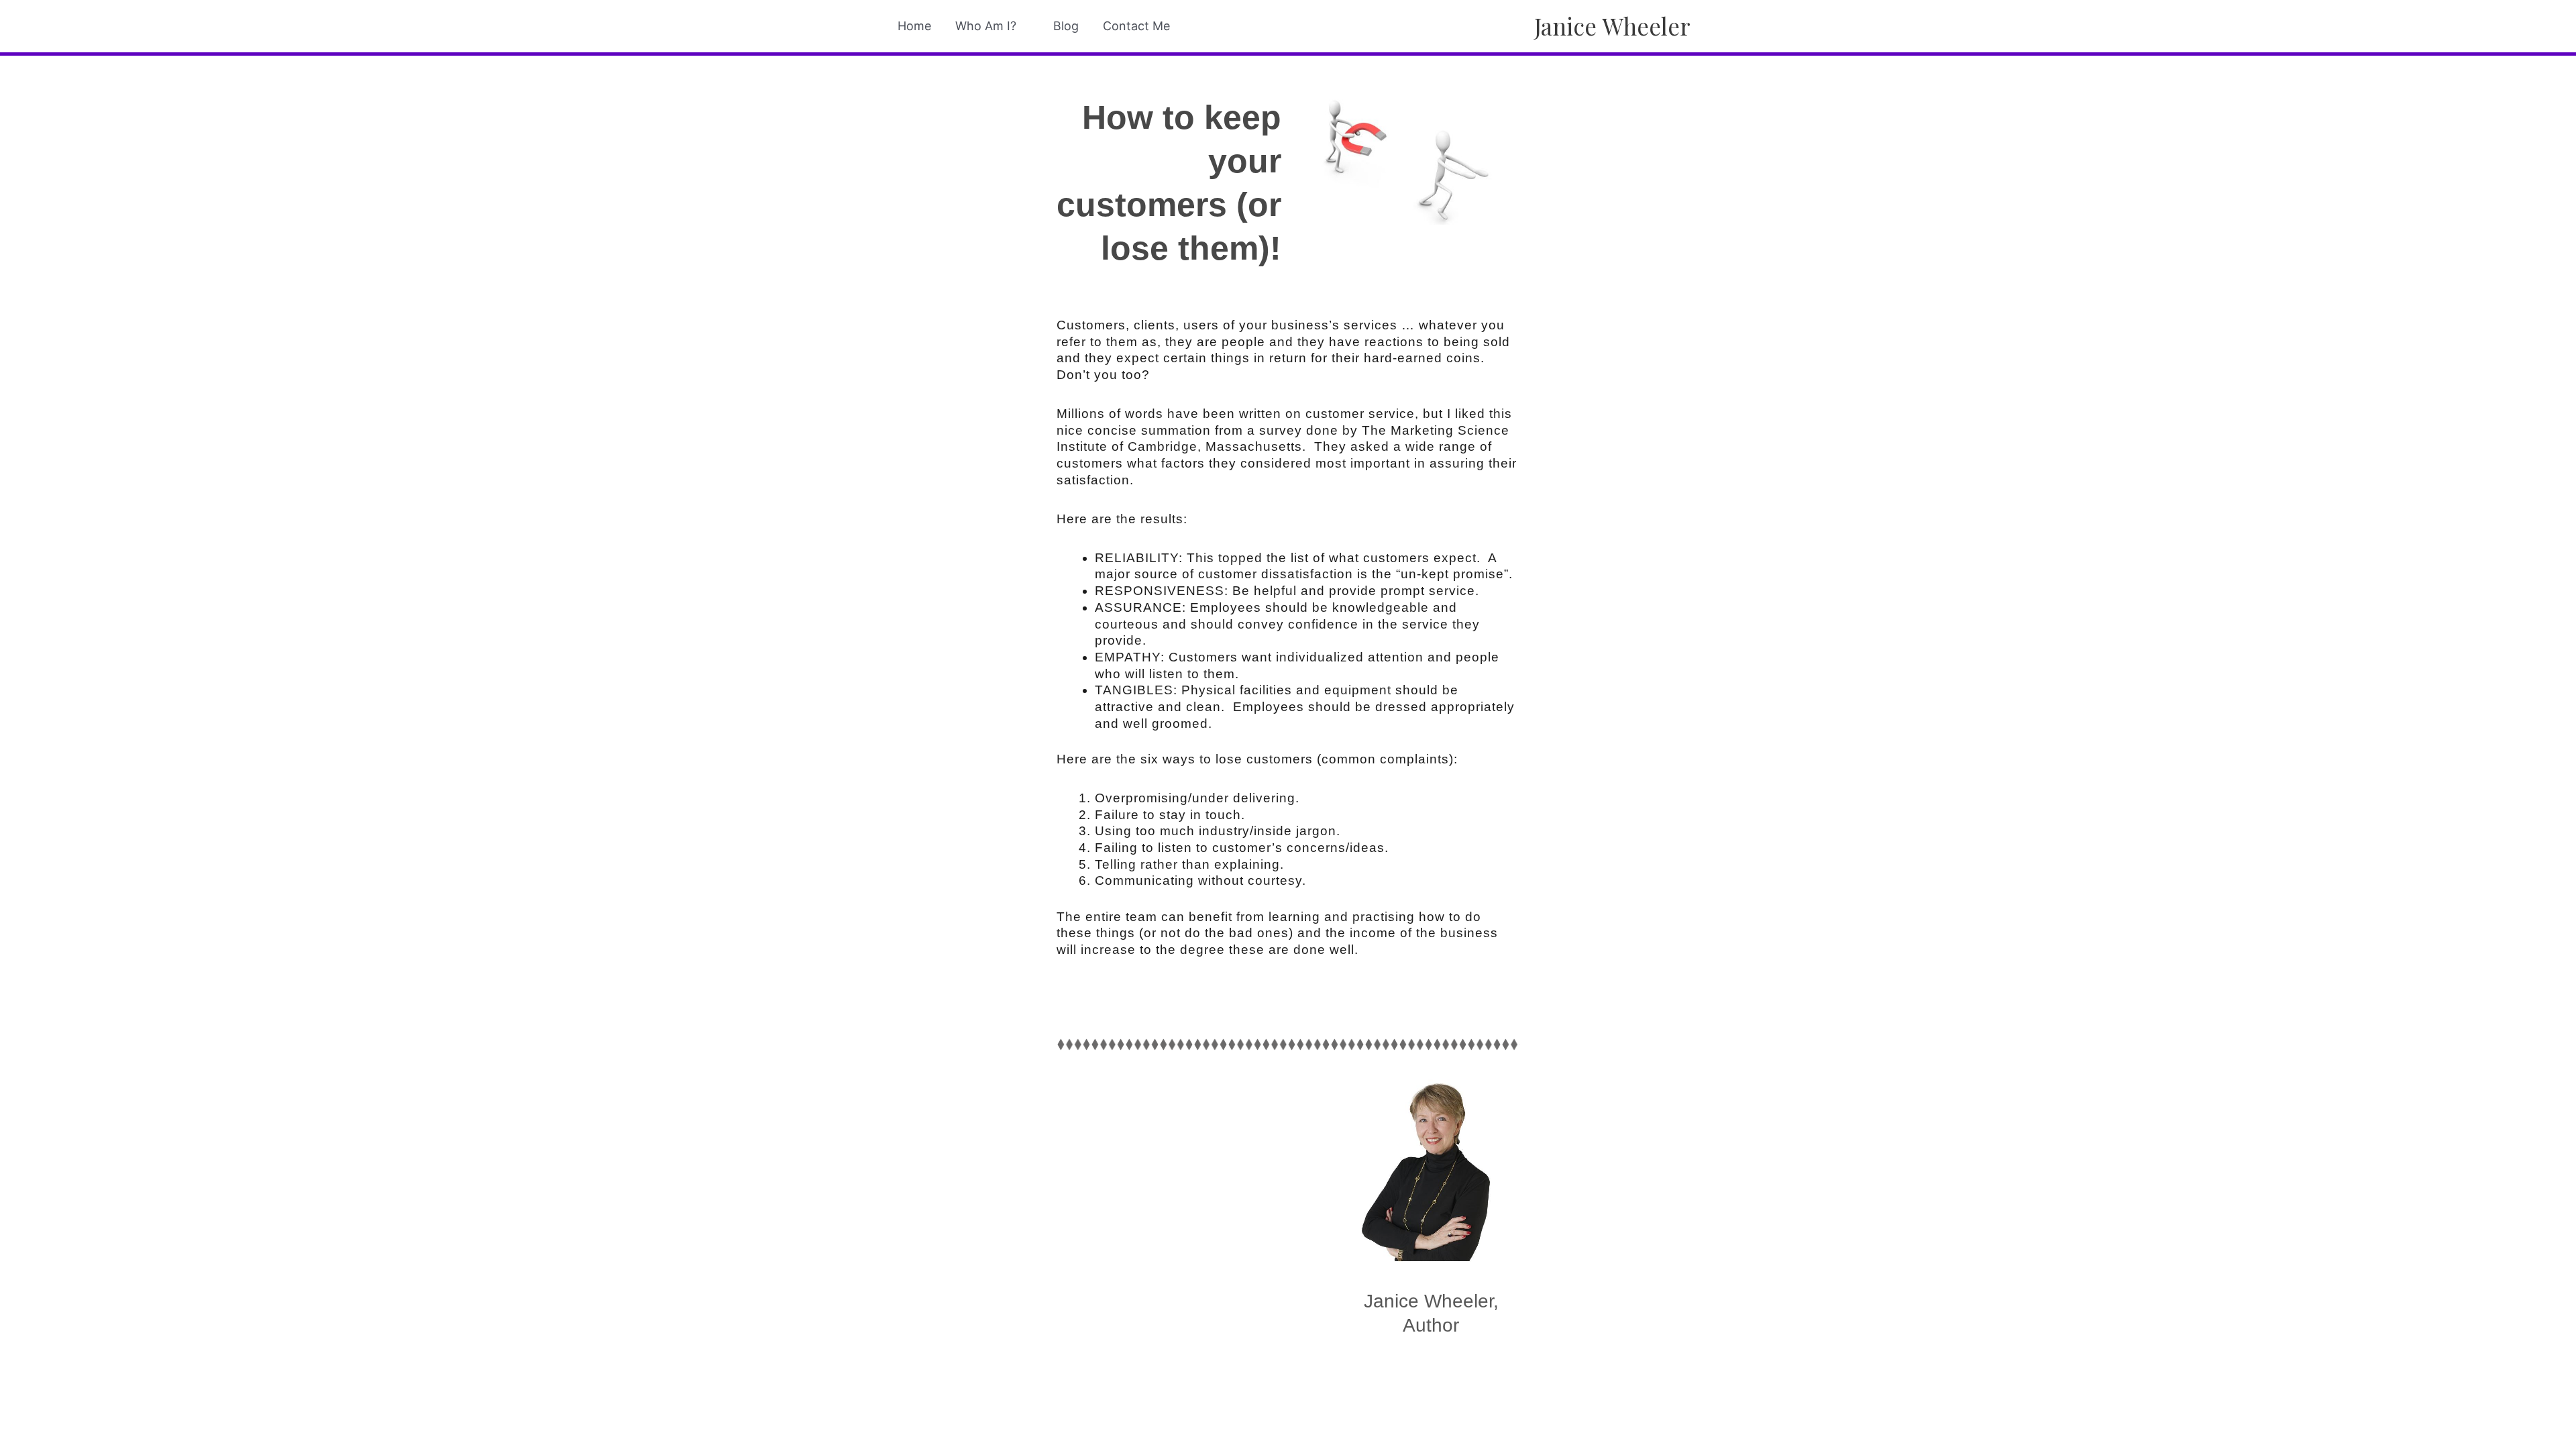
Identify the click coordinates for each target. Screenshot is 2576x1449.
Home (914, 26)
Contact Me (1136, 26)
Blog (1066, 26)
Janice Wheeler (1612, 26)
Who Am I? (986, 26)
